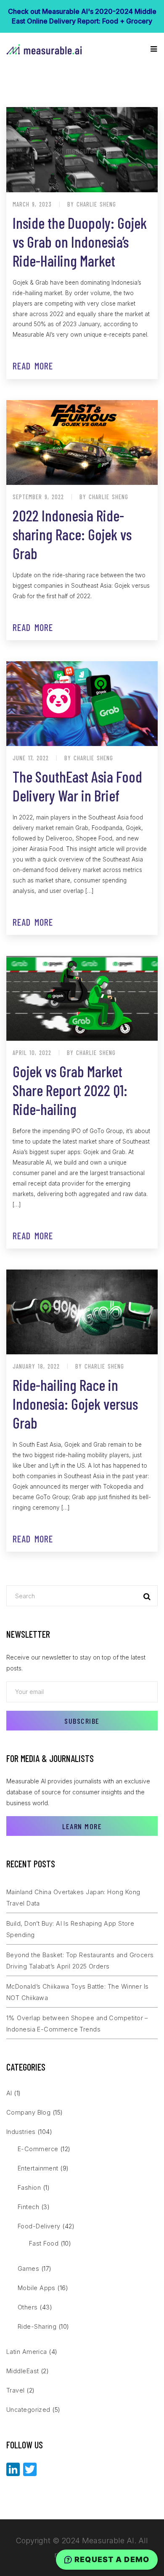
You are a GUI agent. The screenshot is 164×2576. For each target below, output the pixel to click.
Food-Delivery (39, 2226)
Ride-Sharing (37, 2326)
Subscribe (82, 1721)
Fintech (28, 2207)
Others (28, 2307)
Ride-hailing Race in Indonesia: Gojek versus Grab (75, 1404)
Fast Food (44, 2243)
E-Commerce (38, 2149)
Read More (33, 366)
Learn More (82, 1826)
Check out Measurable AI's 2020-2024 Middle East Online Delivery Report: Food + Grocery (82, 16)
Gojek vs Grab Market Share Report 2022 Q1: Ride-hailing (70, 1090)
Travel (16, 2390)
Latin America (27, 2352)
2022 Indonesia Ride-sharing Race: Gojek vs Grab (72, 534)
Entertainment (38, 2168)
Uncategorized (28, 2410)
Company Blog (28, 2112)
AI (9, 2093)
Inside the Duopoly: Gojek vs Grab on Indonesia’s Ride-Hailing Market (80, 242)
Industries (21, 2132)
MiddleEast (23, 2371)
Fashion (29, 2187)
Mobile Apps (37, 2288)
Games (28, 2268)
